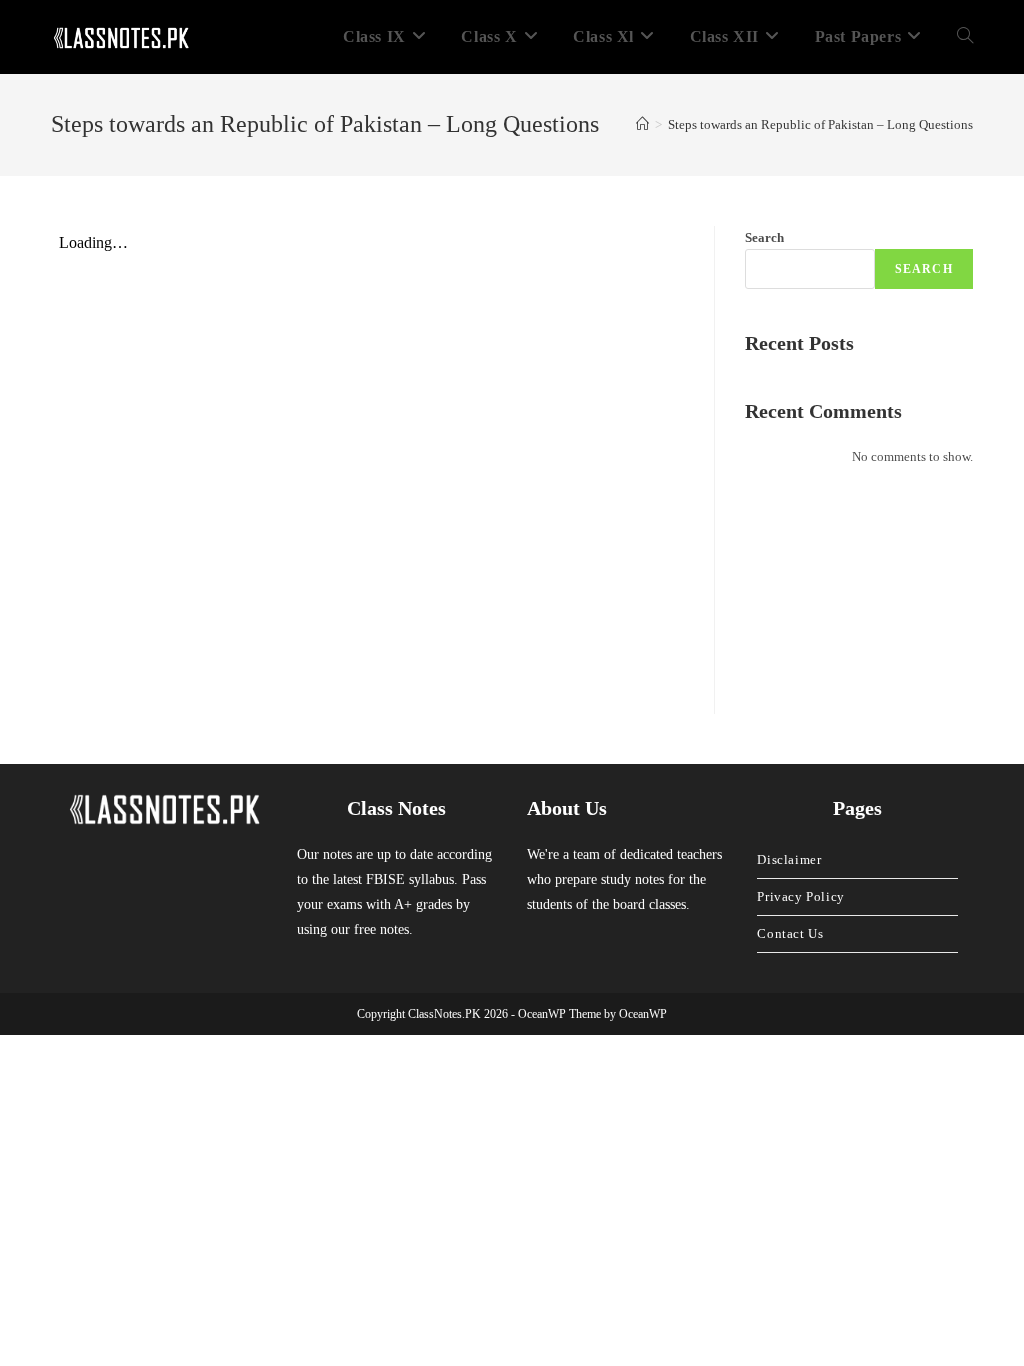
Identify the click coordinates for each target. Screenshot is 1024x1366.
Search (764, 237)
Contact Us (790, 933)
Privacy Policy (800, 896)
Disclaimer (789, 859)
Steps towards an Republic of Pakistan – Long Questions (820, 124)
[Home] (642, 124)
